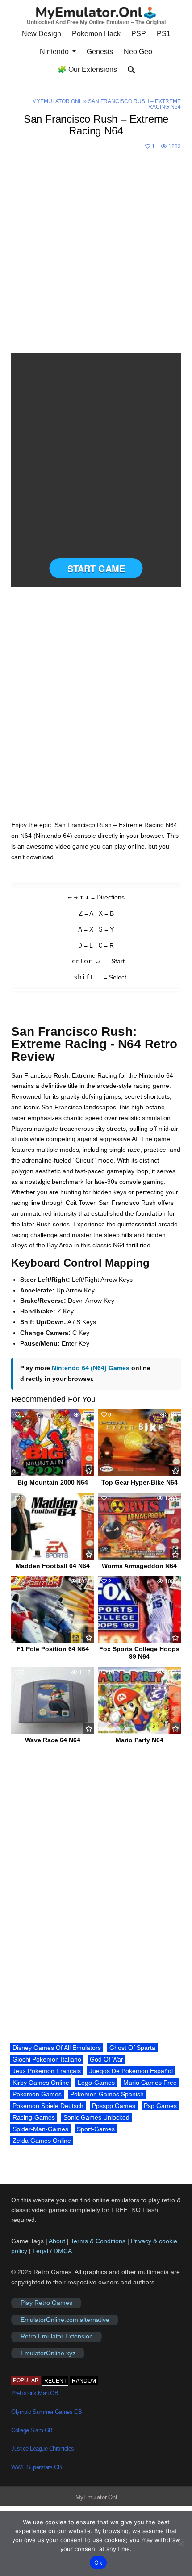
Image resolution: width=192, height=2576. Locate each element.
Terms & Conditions (98, 2241)
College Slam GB (32, 2430)
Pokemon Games (37, 2094)
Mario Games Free (150, 2083)
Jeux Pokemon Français (47, 2071)
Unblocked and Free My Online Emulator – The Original (96, 22)
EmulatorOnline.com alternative (65, 2320)
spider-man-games (40, 2129)
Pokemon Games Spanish (107, 2094)
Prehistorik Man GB (35, 2393)
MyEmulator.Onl (57, 101)
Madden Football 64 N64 (53, 1566)
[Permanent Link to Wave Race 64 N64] (53, 1701)
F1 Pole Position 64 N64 (53, 1649)
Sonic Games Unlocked (96, 2117)
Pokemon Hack (96, 34)
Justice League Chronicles (43, 2448)
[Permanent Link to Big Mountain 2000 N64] (53, 1443)
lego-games (96, 2083)
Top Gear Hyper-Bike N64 (140, 1482)
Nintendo (54, 52)
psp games (160, 2106)
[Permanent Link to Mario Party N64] (139, 1701)
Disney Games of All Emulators (57, 2048)
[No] (181, 2543)
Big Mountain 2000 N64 (53, 1482)
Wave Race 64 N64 (53, 1740)
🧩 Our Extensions (87, 69)
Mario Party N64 (140, 1740)
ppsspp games (114, 2106)
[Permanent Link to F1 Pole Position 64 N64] (53, 1610)
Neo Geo (138, 52)
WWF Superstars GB (37, 2467)
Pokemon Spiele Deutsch (48, 2106)
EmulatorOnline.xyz (48, 2353)
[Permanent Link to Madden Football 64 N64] (53, 1526)
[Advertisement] (96, 253)
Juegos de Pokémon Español (131, 2071)
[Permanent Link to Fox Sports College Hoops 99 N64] (139, 1610)
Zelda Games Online (42, 2141)
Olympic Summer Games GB (47, 2412)
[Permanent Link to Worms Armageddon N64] (139, 1526)
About (58, 2241)
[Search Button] (131, 70)
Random (84, 2381)
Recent (55, 2381)
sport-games (96, 2129)
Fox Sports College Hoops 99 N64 (139, 1653)
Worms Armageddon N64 (139, 1566)
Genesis (100, 52)
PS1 (164, 34)
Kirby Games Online (41, 2083)
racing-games (34, 2117)
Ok (98, 2563)
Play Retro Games (46, 2303)
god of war (106, 2059)
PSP (139, 34)
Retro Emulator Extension (57, 2337)
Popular (26, 2380)
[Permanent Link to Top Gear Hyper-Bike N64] (139, 1443)
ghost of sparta (132, 2048)
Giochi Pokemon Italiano (47, 2059)
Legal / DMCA (52, 2251)
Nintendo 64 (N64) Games (91, 1368)
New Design (42, 34)
